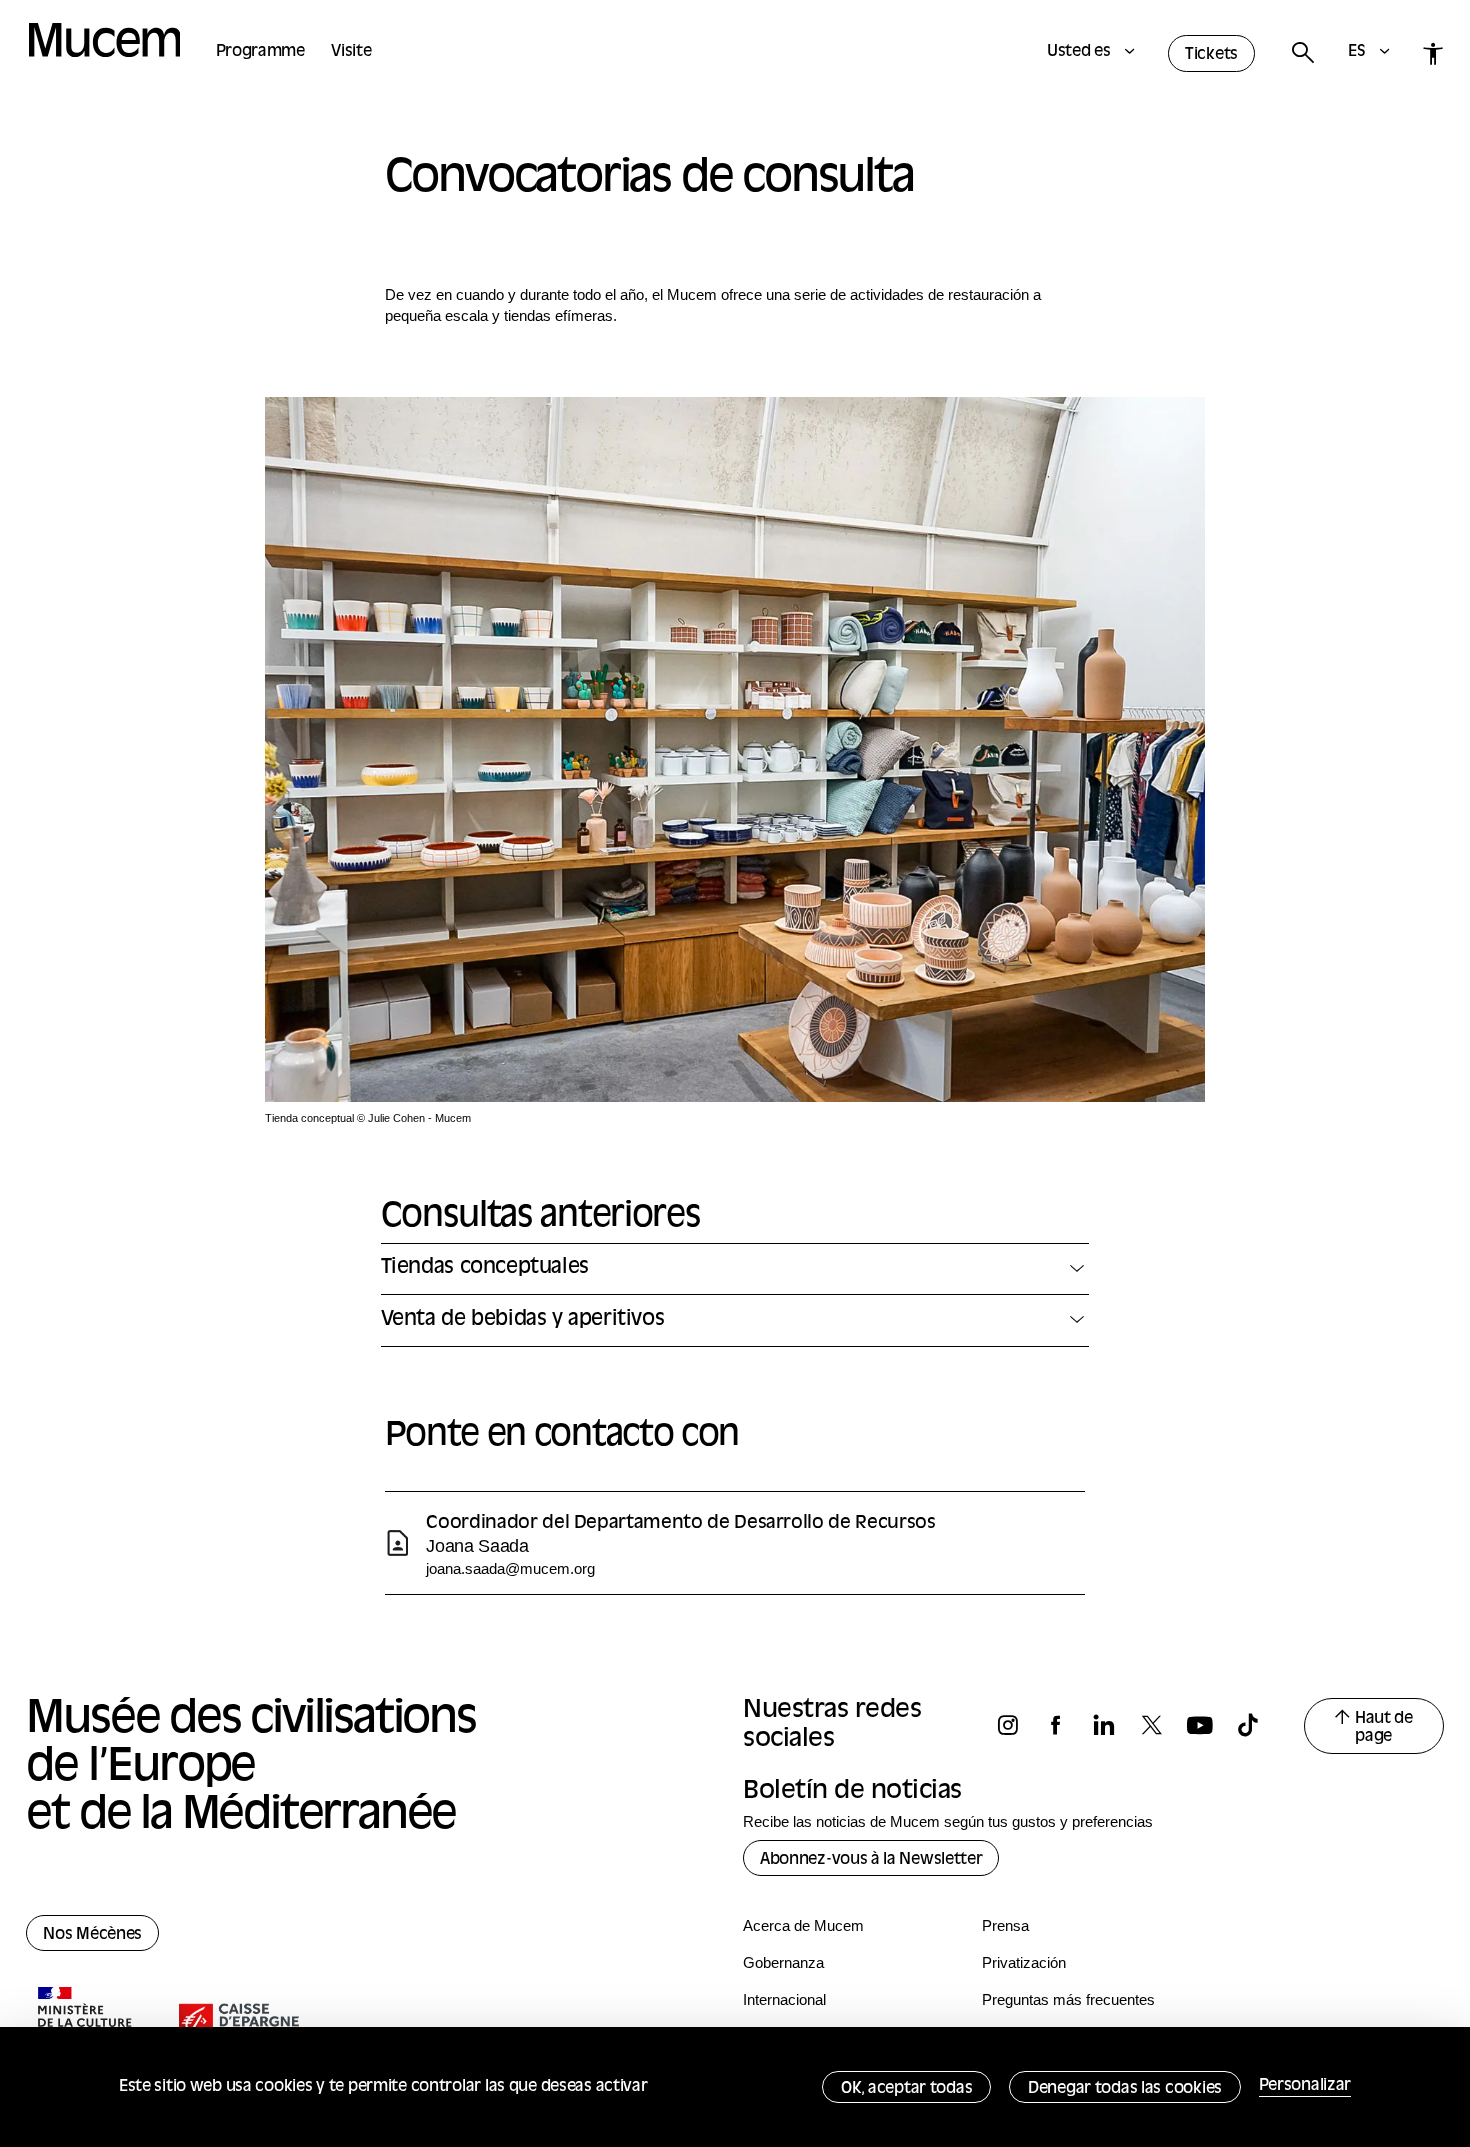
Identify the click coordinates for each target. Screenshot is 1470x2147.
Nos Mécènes (92, 1935)
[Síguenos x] (1161, 1725)
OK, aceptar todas (906, 2089)
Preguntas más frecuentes (1068, 1999)
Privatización (1024, 1962)
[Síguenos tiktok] (1257, 1725)
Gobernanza (783, 1962)
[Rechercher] (1302, 53)
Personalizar (1305, 2086)
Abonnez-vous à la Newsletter (871, 1860)
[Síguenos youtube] (1209, 1725)
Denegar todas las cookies (1125, 2089)
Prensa (1005, 1925)
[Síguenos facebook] (1065, 1725)
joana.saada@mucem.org (510, 1568)
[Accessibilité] (1433, 53)
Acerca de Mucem (803, 1925)
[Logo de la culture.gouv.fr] (86, 2023)
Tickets (1211, 55)
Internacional (784, 1999)
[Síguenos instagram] (1017, 1725)
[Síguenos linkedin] (1113, 1725)
